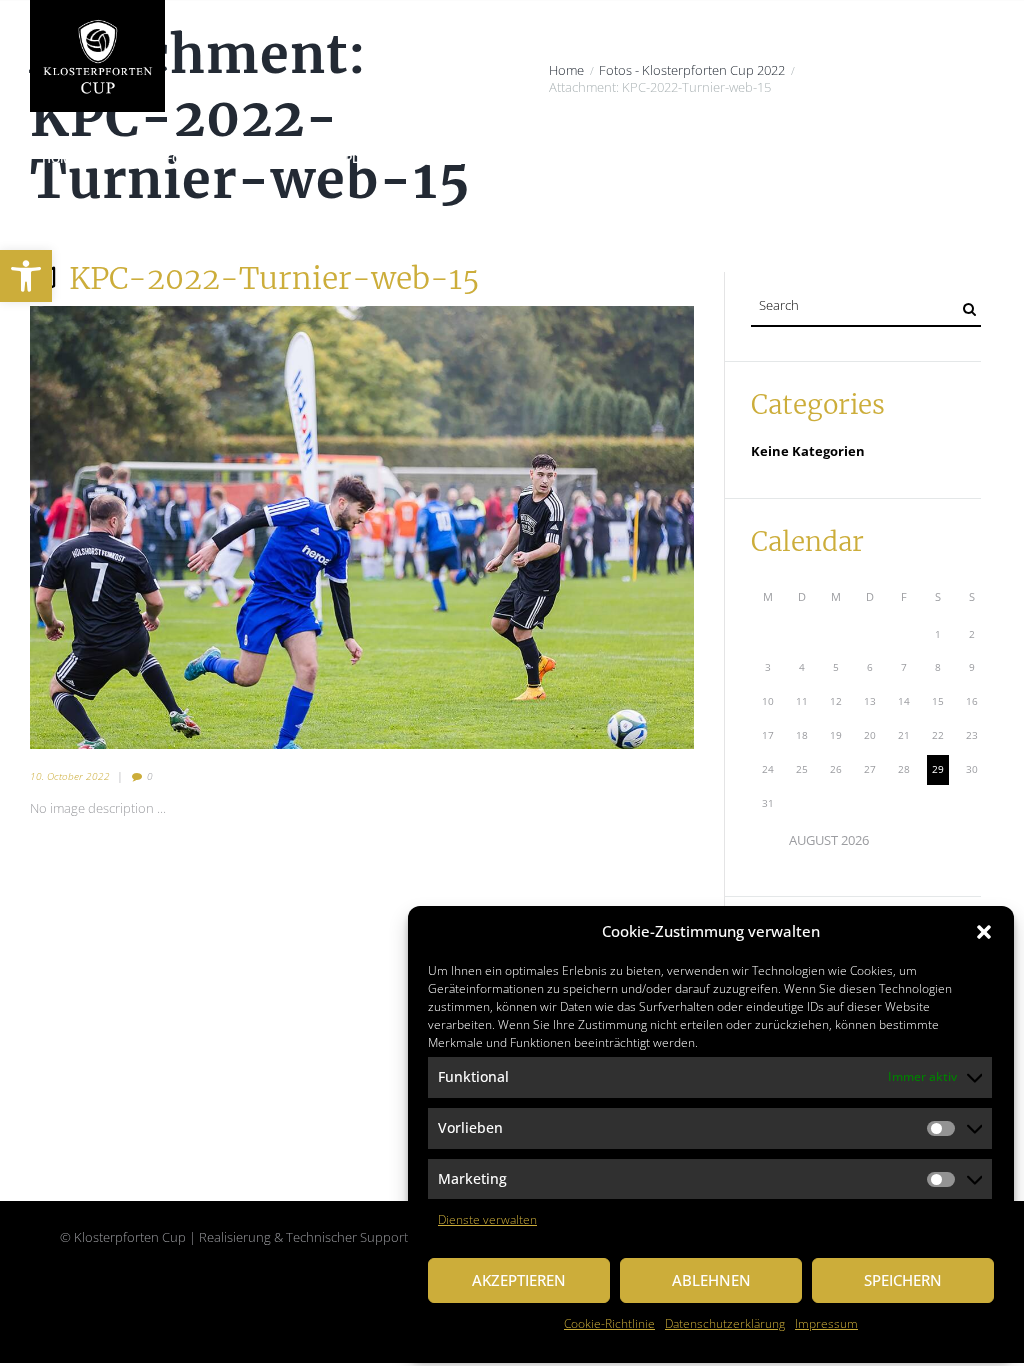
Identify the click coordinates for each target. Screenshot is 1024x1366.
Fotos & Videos (902, 158)
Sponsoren (790, 158)
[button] (984, 932)
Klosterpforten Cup (172, 158)
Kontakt (70, 217)
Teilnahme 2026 (594, 158)
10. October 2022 (70, 776)
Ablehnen (711, 1280)
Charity (291, 158)
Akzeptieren (519, 1280)
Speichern (903, 1280)
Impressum (826, 1323)
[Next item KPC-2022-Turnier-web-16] (528, 527)
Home (60, 158)
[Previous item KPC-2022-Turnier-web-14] (196, 527)
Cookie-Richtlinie (609, 1323)
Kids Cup (699, 158)
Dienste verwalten (487, 1219)
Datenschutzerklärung (725, 1323)
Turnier (490, 158)
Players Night (391, 158)
